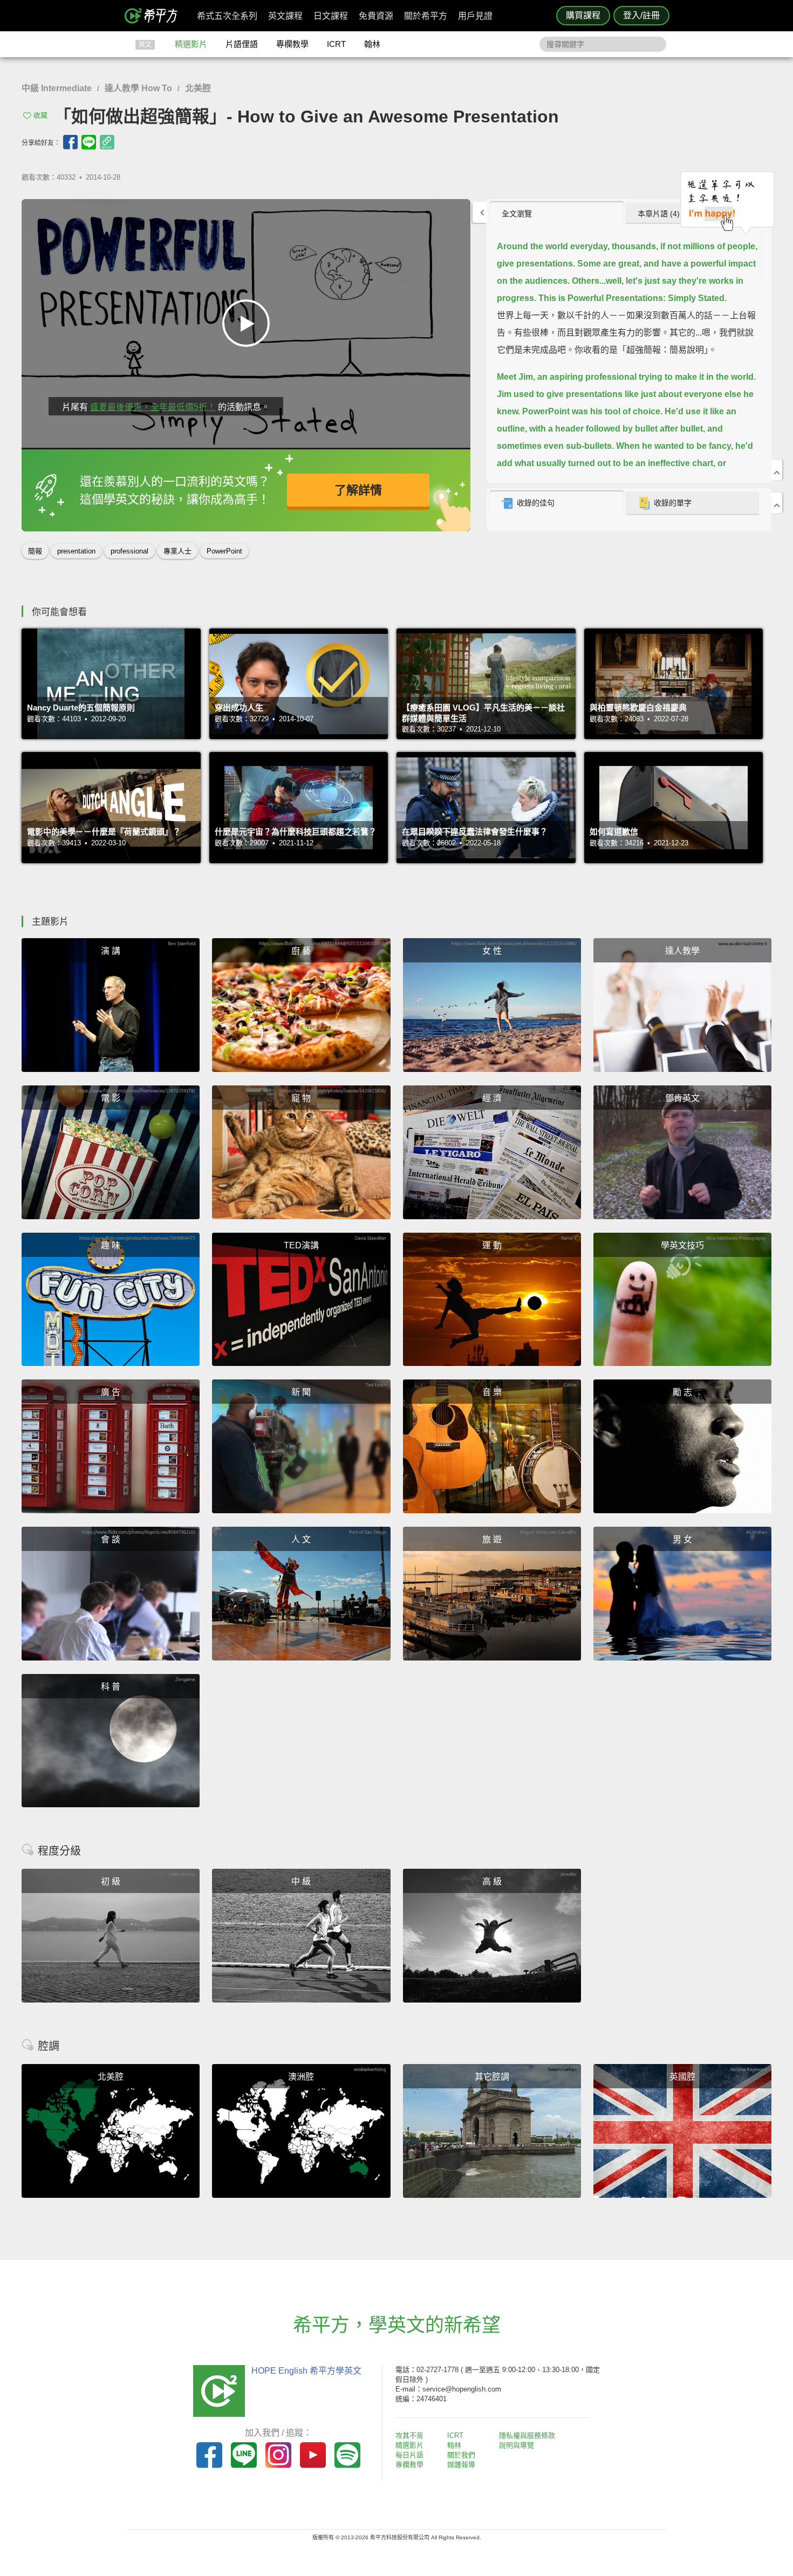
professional (129, 551)
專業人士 (177, 551)
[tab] (556, 213)
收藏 (40, 115)
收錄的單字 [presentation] (673, 503)
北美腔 (198, 88)
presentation (76, 551)
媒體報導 (461, 2465)
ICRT (336, 44)
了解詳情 (358, 490)
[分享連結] (107, 142)
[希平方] (155, 16)
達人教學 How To (138, 88)
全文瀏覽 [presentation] (517, 214)
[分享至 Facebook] (70, 142)
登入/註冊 (641, 15)
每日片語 (409, 2455)
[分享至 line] (89, 142)
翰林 (372, 44)
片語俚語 (242, 44)
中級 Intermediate (57, 88)
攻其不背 (409, 2435)
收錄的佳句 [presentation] (536, 503)
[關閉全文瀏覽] (777, 470)
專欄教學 (292, 44)
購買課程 (583, 15)
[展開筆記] (777, 503)
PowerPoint (224, 551)
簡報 (35, 551)
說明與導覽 (517, 2445)
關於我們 (461, 2455)
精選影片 (191, 44)
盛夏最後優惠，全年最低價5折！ (153, 407)
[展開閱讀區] (480, 212)
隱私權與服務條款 (527, 2435)
